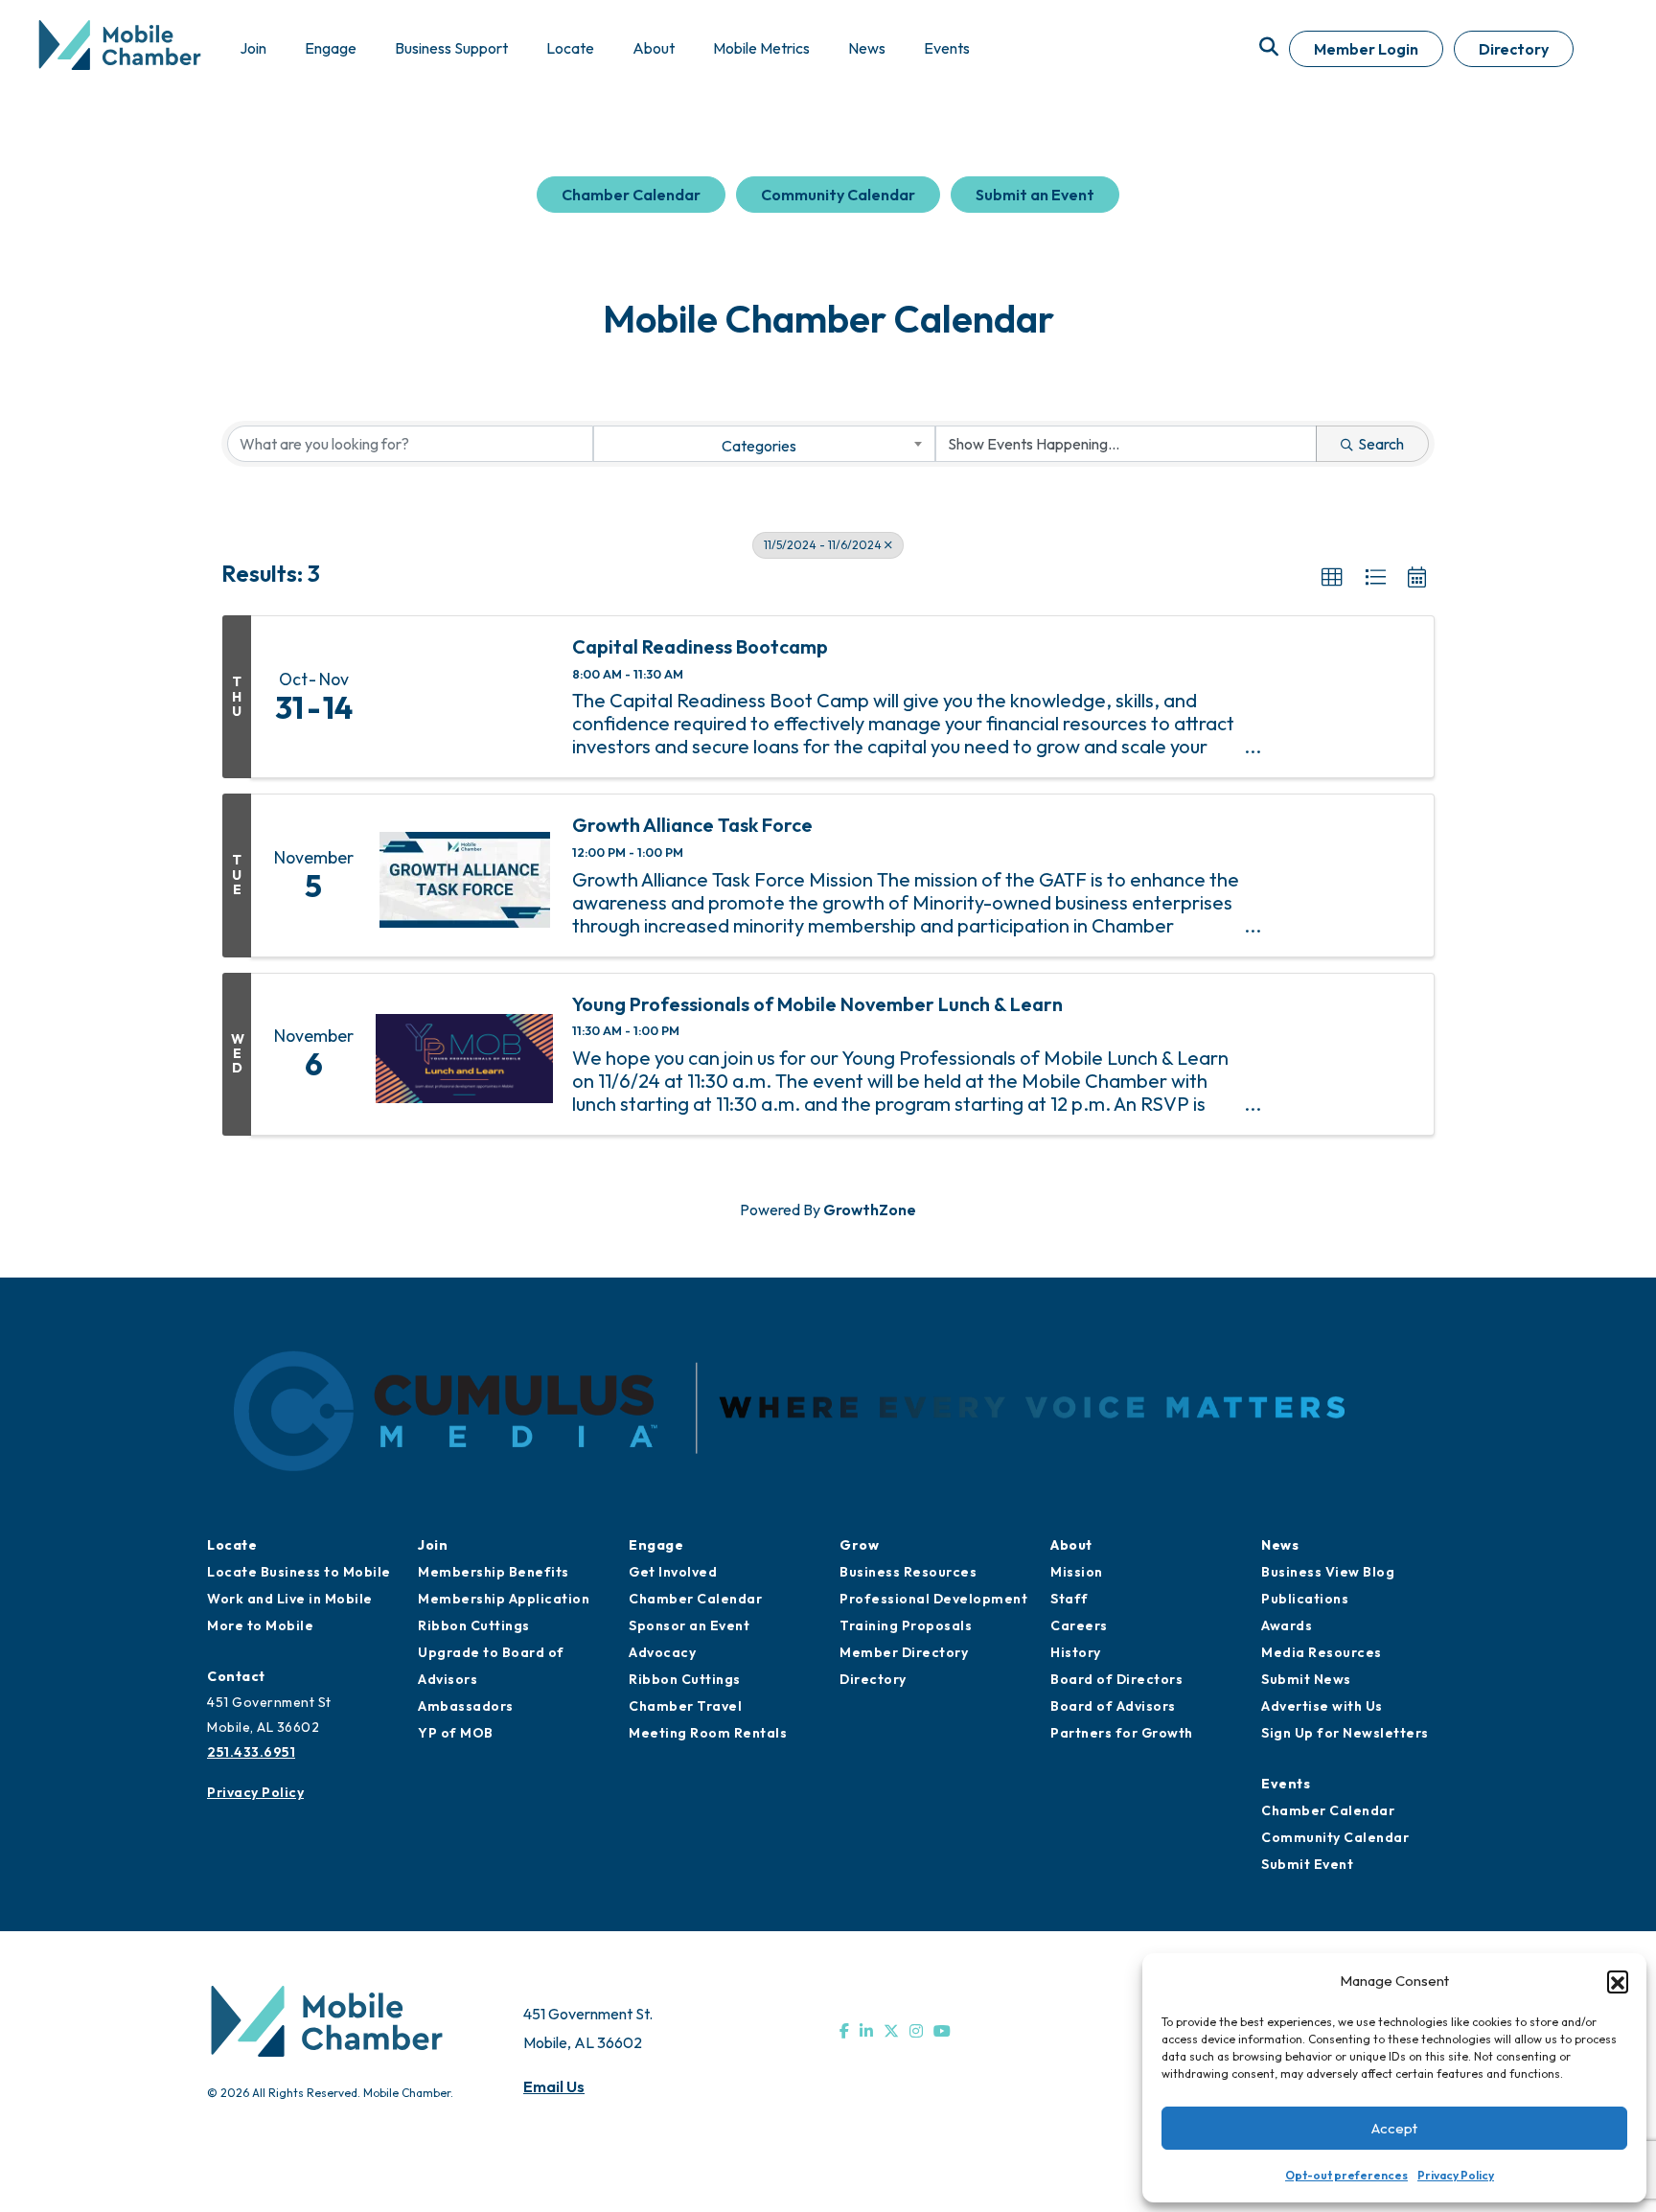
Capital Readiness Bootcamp (700, 647)
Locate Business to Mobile (299, 1572)
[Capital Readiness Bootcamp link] (464, 697)
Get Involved (673, 1572)
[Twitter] (891, 2031)
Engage (656, 1545)
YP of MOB (456, 1733)
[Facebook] (844, 2031)
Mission (1077, 1572)
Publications (1305, 1599)
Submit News (1306, 1679)
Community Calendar (838, 195)
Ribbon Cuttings (474, 1625)
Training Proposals (906, 1625)
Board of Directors (1116, 1679)
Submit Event (1307, 1864)
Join (433, 1545)
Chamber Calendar (631, 195)
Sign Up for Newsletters (1345, 1733)
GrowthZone (870, 1210)
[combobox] (764, 444)
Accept (1394, 2128)
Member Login (1366, 49)
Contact (236, 1676)
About (1071, 1545)
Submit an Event (1035, 195)
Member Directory (904, 1652)
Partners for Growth (1122, 1733)
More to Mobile (260, 1625)
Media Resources (1322, 1652)
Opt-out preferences (1346, 2175)
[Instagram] (916, 2031)
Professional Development (933, 1599)
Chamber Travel (685, 1706)
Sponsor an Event (689, 1625)
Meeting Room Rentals (708, 1733)
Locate (232, 1545)
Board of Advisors (1113, 1706)
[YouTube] (942, 2031)
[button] (1618, 1981)
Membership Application (504, 1599)
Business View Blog (1328, 1572)
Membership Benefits (494, 1572)
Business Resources (908, 1572)
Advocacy (662, 1652)
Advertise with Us (1322, 1706)
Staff (1069, 1599)
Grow (859, 1545)
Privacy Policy (1456, 2175)
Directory (1514, 49)
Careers (1079, 1625)
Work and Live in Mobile (290, 1599)
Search (1381, 444)
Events (1286, 1784)
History (1076, 1652)
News (1280, 1545)
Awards (1287, 1625)
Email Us (554, 2086)
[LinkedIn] (866, 2031)
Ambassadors (466, 1706)
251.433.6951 (251, 1752)
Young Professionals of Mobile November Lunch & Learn (817, 1004)
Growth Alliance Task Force (692, 825)
